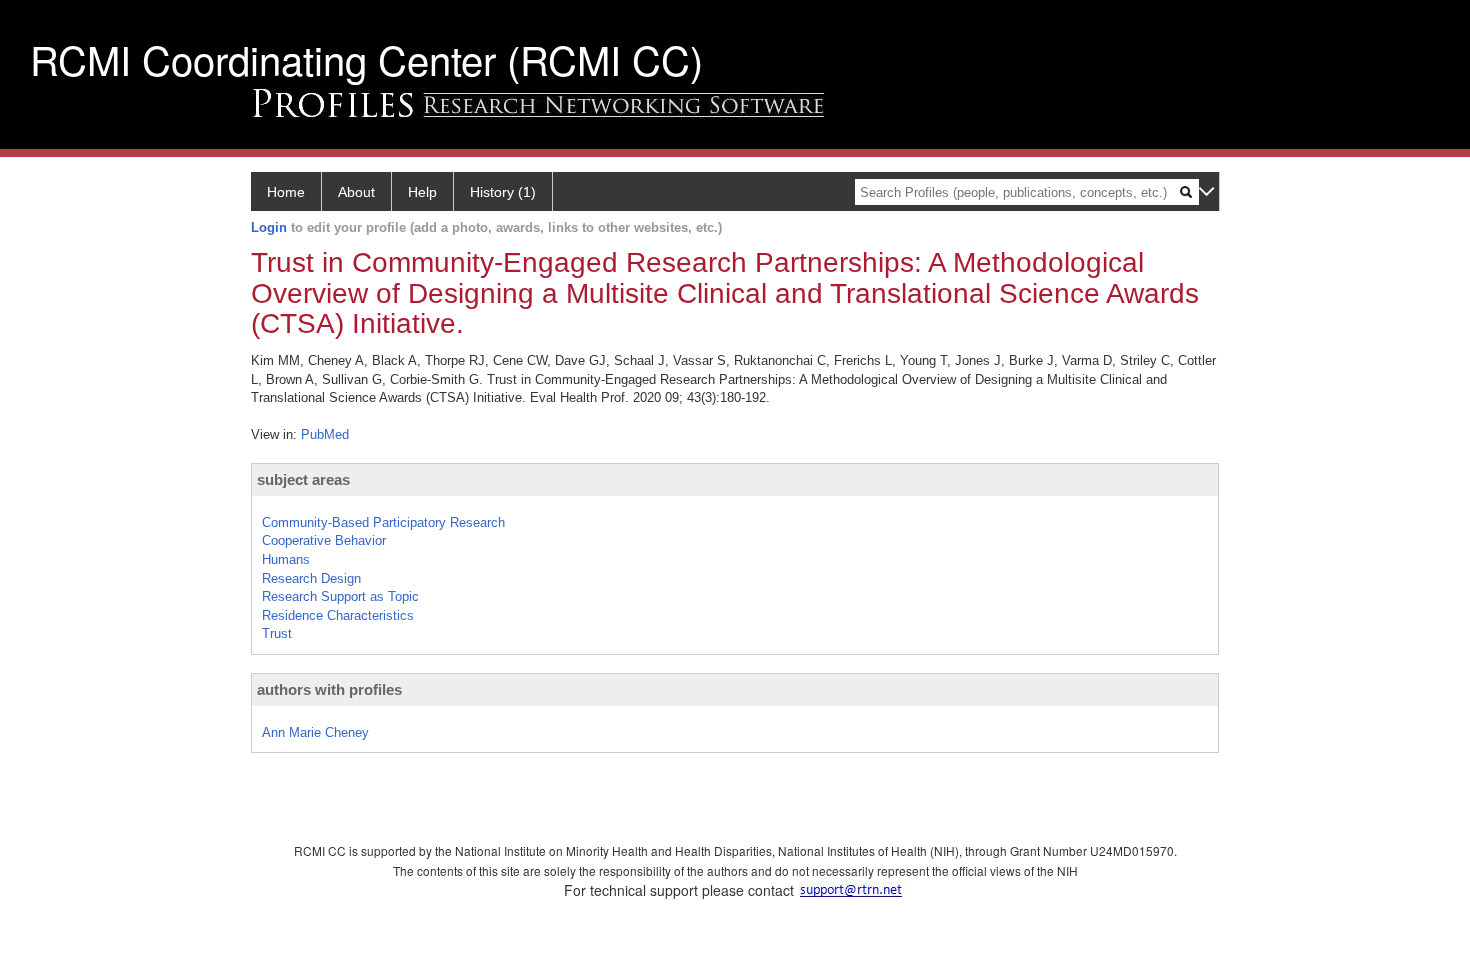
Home (286, 192)
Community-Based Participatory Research (383, 522)
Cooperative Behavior (324, 540)
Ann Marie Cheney (315, 732)
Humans (286, 559)
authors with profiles (329, 689)
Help (422, 192)
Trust (277, 633)
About (356, 192)
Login (269, 227)
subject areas (303, 479)
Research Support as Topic (340, 596)
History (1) (503, 192)
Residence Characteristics (338, 615)
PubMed (325, 434)
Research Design (311, 578)
